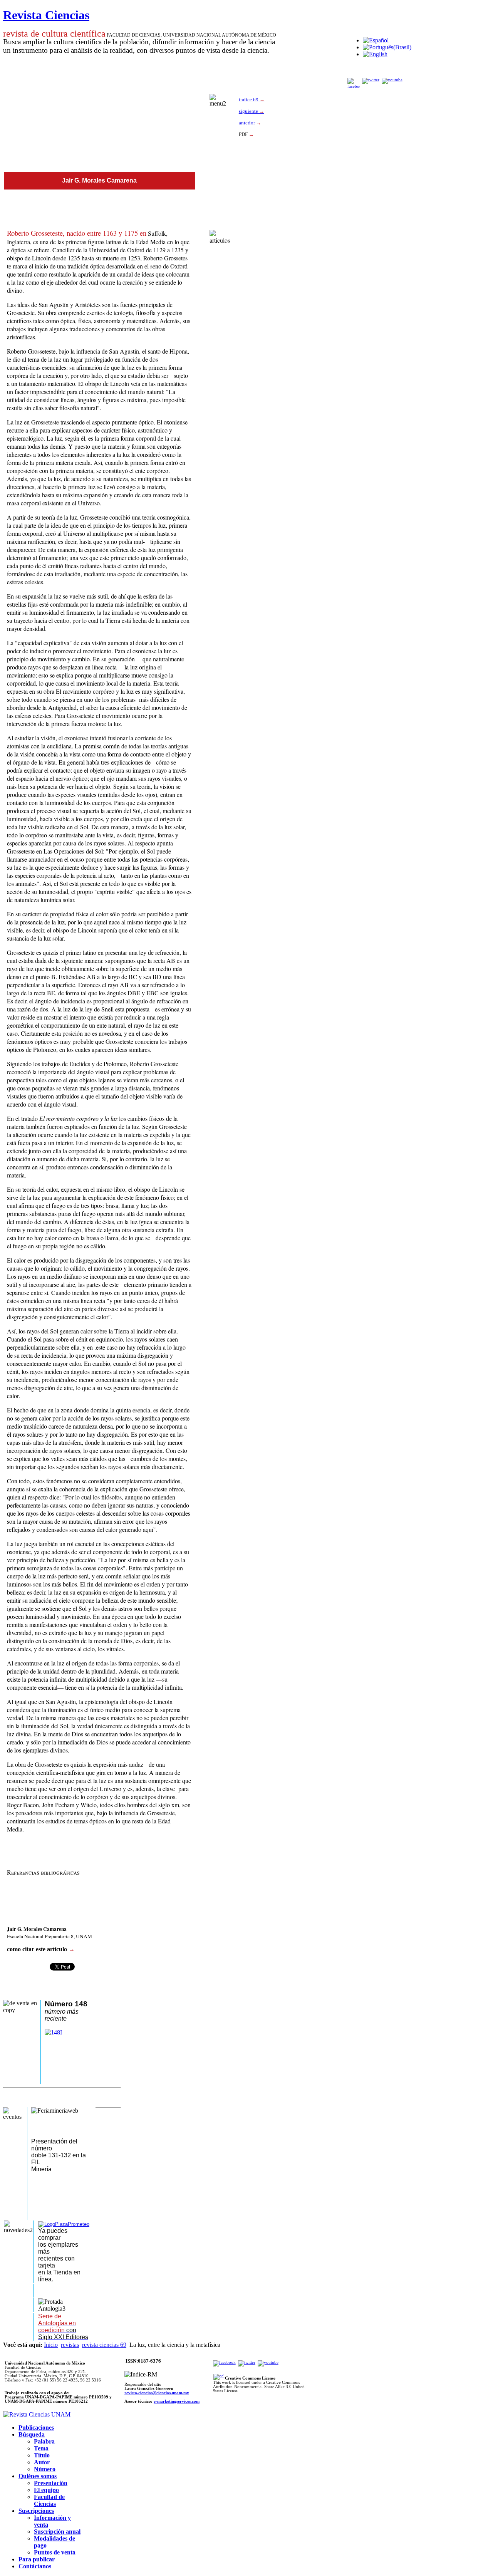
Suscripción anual (57, 2532)
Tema (41, 2448)
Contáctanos (35, 2566)
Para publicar (37, 2559)
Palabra (44, 2441)
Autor (42, 2462)
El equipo (46, 2490)
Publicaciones (36, 2428)
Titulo (42, 2455)
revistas (70, 2345)
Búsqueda (32, 2434)
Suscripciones (36, 2511)
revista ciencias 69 (104, 2345)
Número (45, 2469)
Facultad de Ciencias (49, 2500)
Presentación (51, 2483)
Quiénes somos (38, 2476)
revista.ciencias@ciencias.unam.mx (157, 2393)
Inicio (51, 2345)
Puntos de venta (55, 2552)
